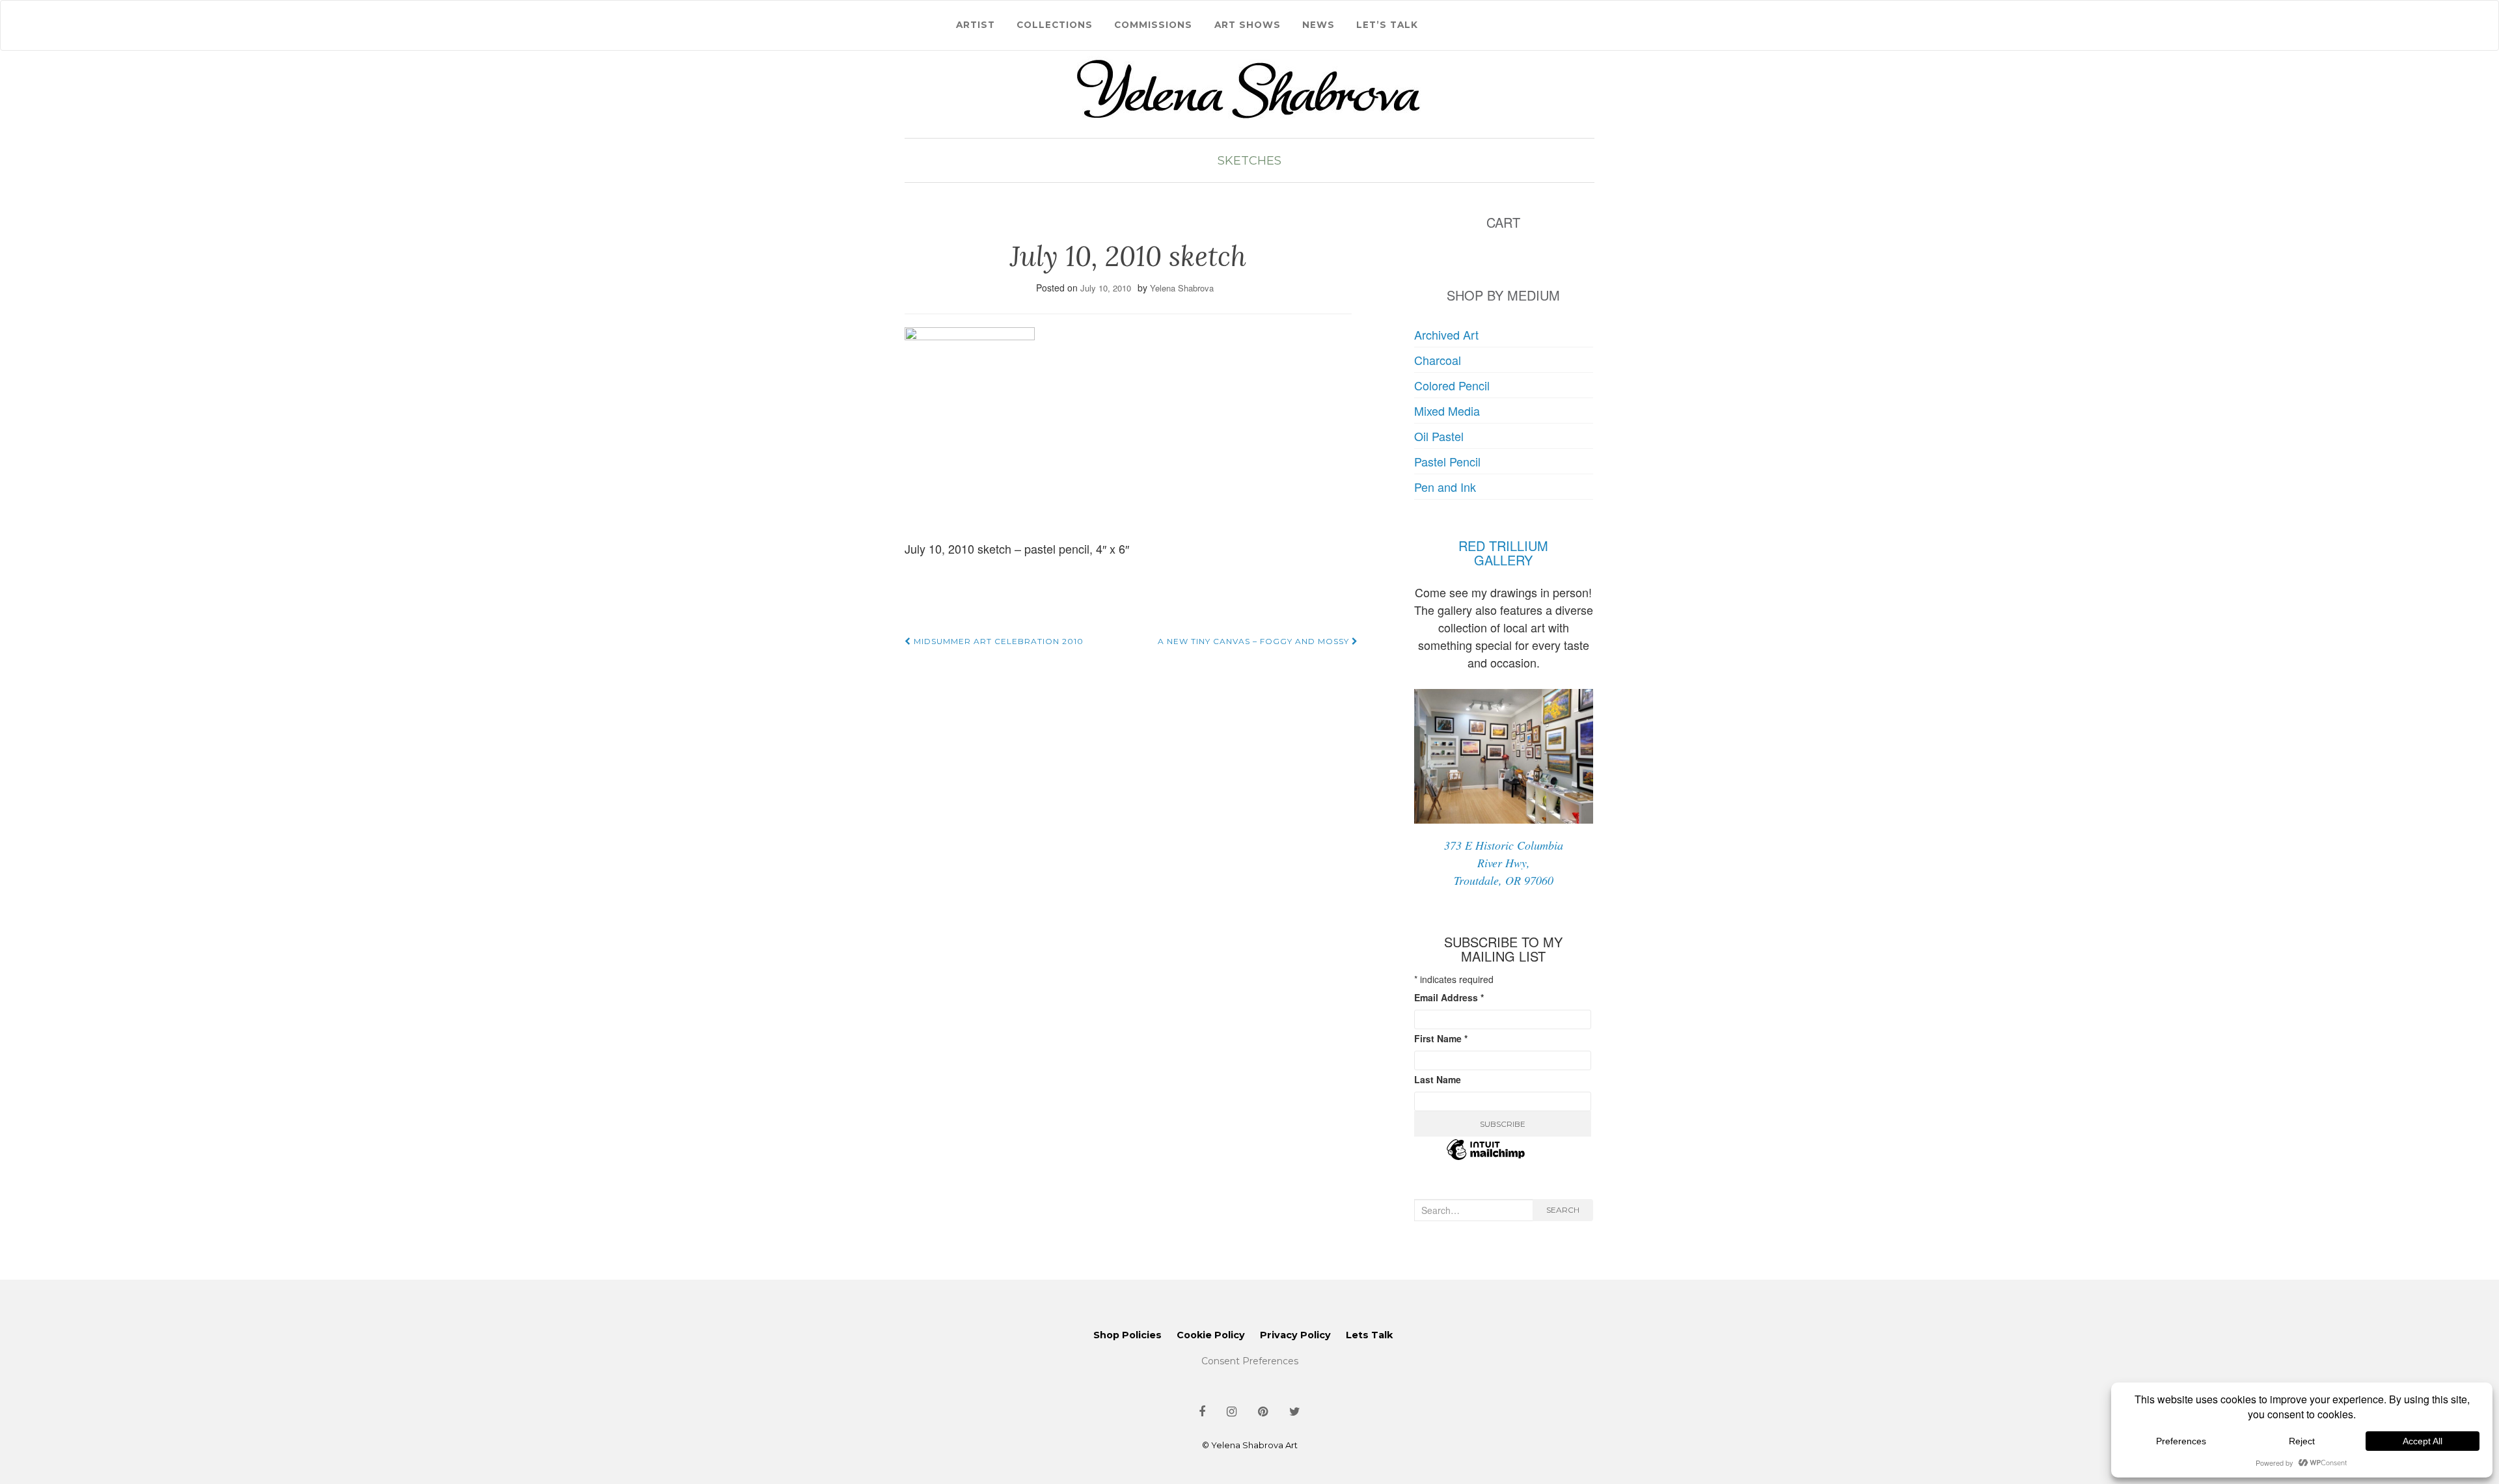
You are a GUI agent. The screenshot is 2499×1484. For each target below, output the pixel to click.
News (1318, 25)
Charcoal (1438, 360)
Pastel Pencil (1447, 461)
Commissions (1153, 25)
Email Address (1449, 997)
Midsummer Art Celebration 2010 (997, 641)
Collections (1055, 25)
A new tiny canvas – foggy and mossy (1255, 641)
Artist (976, 25)
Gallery (1503, 560)
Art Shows (1248, 25)
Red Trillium (1503, 546)
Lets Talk (1369, 1335)
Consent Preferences (1250, 1361)
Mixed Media (1447, 411)
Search (1563, 1210)
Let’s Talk (1387, 25)
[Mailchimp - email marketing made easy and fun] (1486, 1157)
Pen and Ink (1445, 487)
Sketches (1249, 161)
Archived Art (1446, 334)
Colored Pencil (1452, 385)
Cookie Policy (1211, 1335)
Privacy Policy (1295, 1335)
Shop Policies (1127, 1335)
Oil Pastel (1439, 436)
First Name (1441, 1038)
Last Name (1438, 1079)
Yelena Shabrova (1182, 288)
